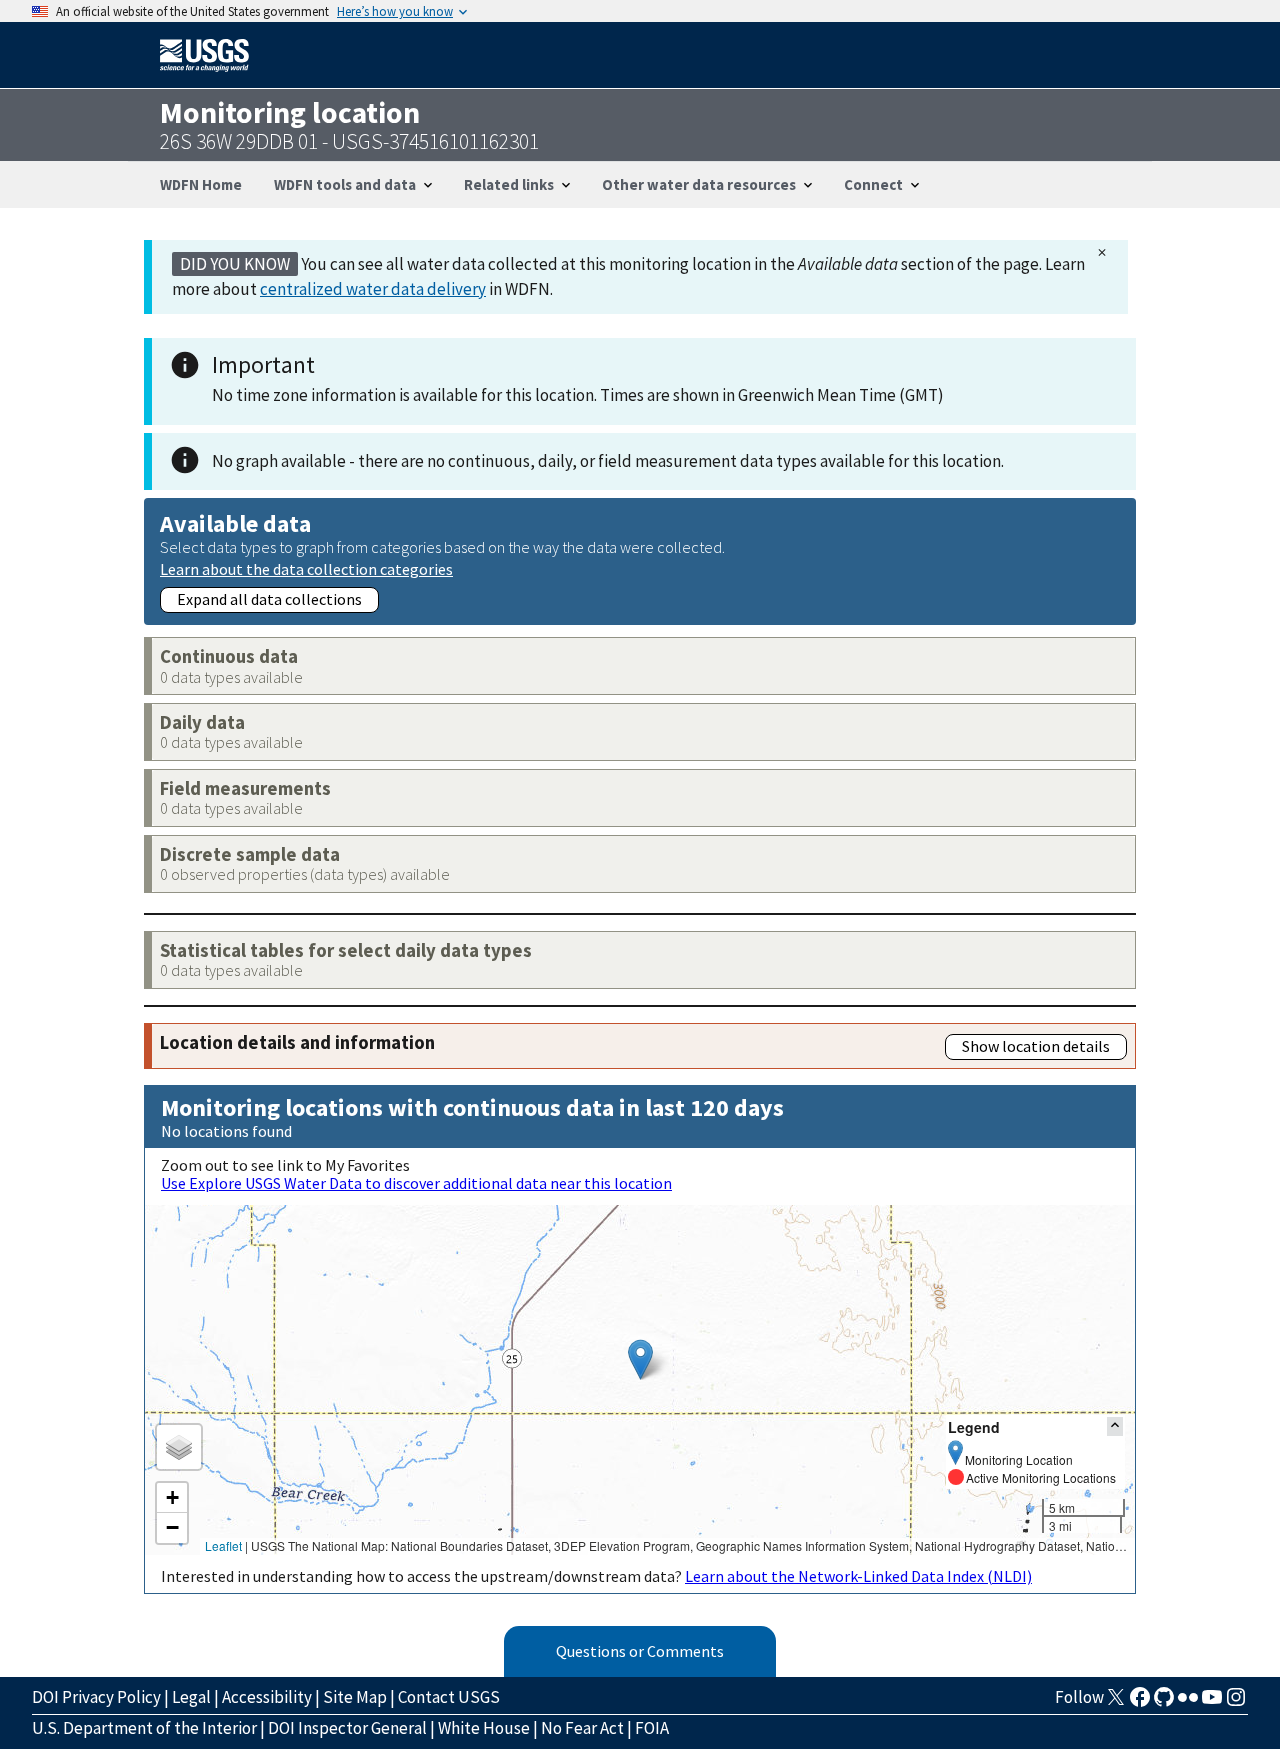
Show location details (1036, 1046)
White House (484, 1728)
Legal (191, 1697)
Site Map (355, 1697)
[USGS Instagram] (1236, 1703)
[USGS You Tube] (1212, 1703)
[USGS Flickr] (1188, 1703)
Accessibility (267, 1697)
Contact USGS (449, 1697)
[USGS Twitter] (1116, 1703)
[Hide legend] (1115, 1426)
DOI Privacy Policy (96, 1697)
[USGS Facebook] (1140, 1703)
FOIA (652, 1728)
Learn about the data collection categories (306, 568)
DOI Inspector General (347, 1728)
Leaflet (223, 1545)
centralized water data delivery (373, 289)
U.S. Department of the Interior (144, 1728)
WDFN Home (201, 184)
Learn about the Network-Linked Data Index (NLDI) (858, 1576)
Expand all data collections (269, 599)
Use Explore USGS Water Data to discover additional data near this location (416, 1183)
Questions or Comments (640, 1651)
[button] (640, 1359)
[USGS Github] (1164, 1703)
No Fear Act (582, 1728)
